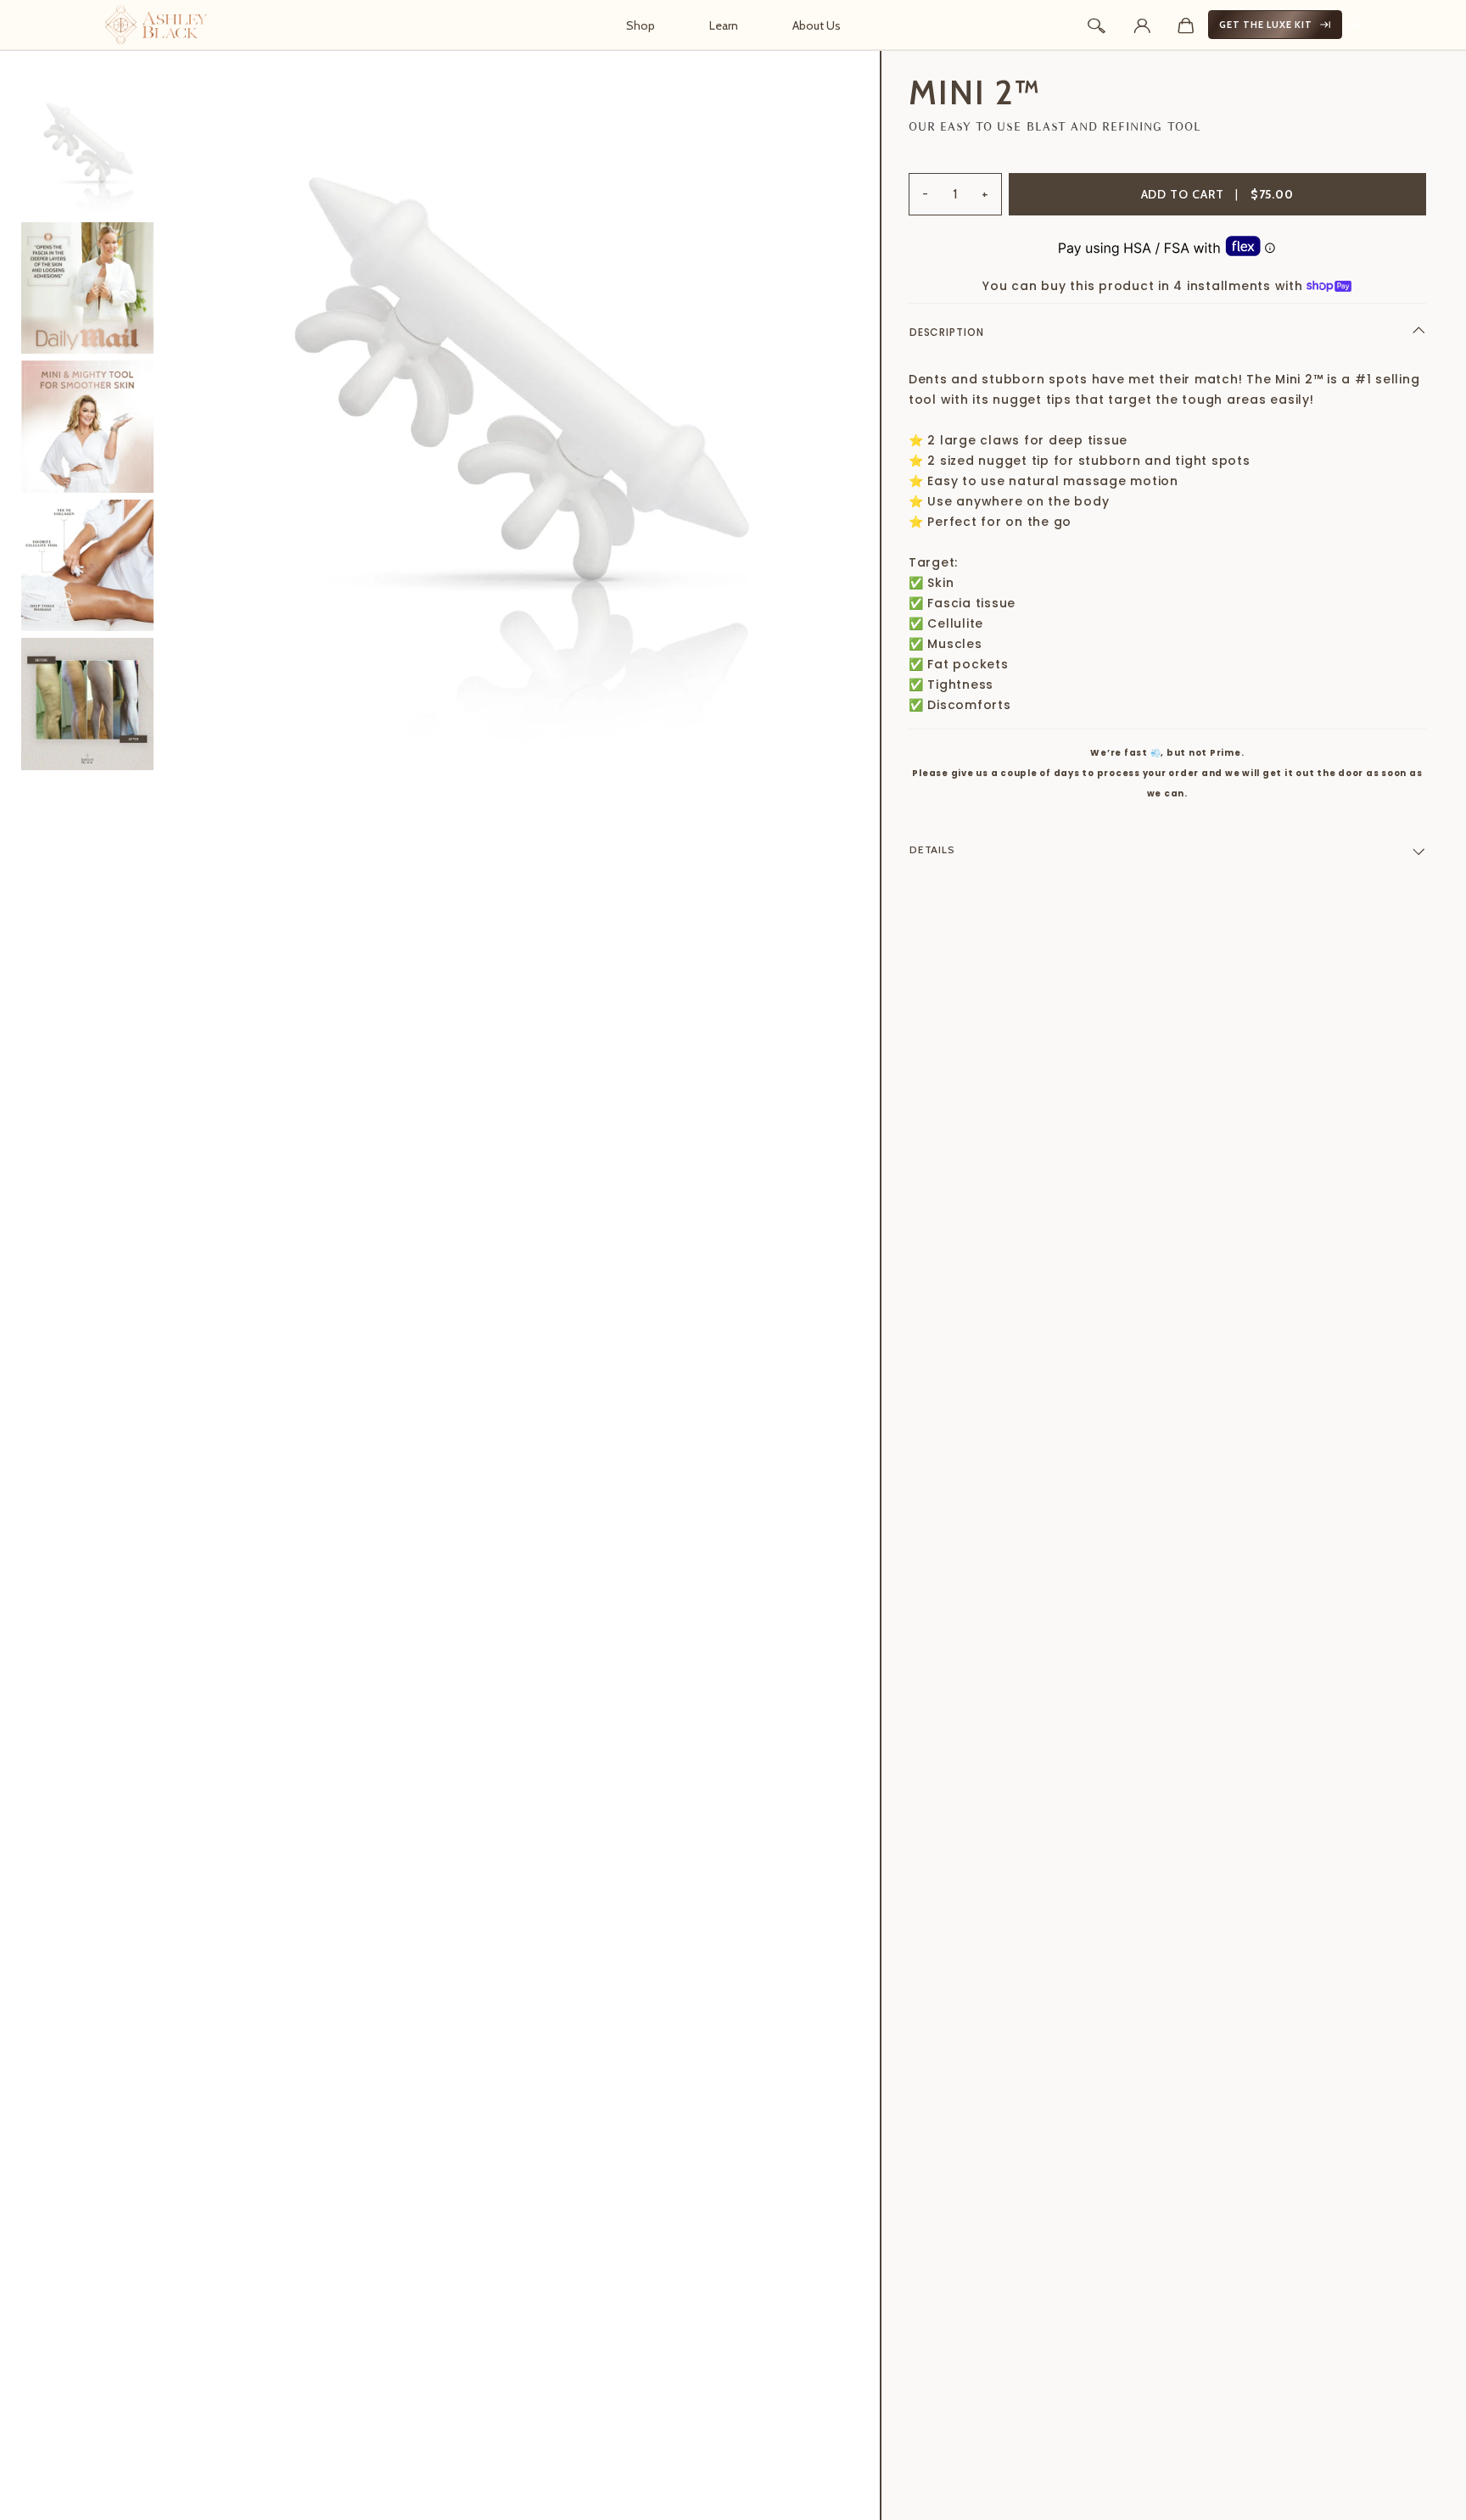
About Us (817, 25)
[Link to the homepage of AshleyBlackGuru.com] (156, 25)
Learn (724, 25)
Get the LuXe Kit (1266, 25)
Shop (641, 25)
